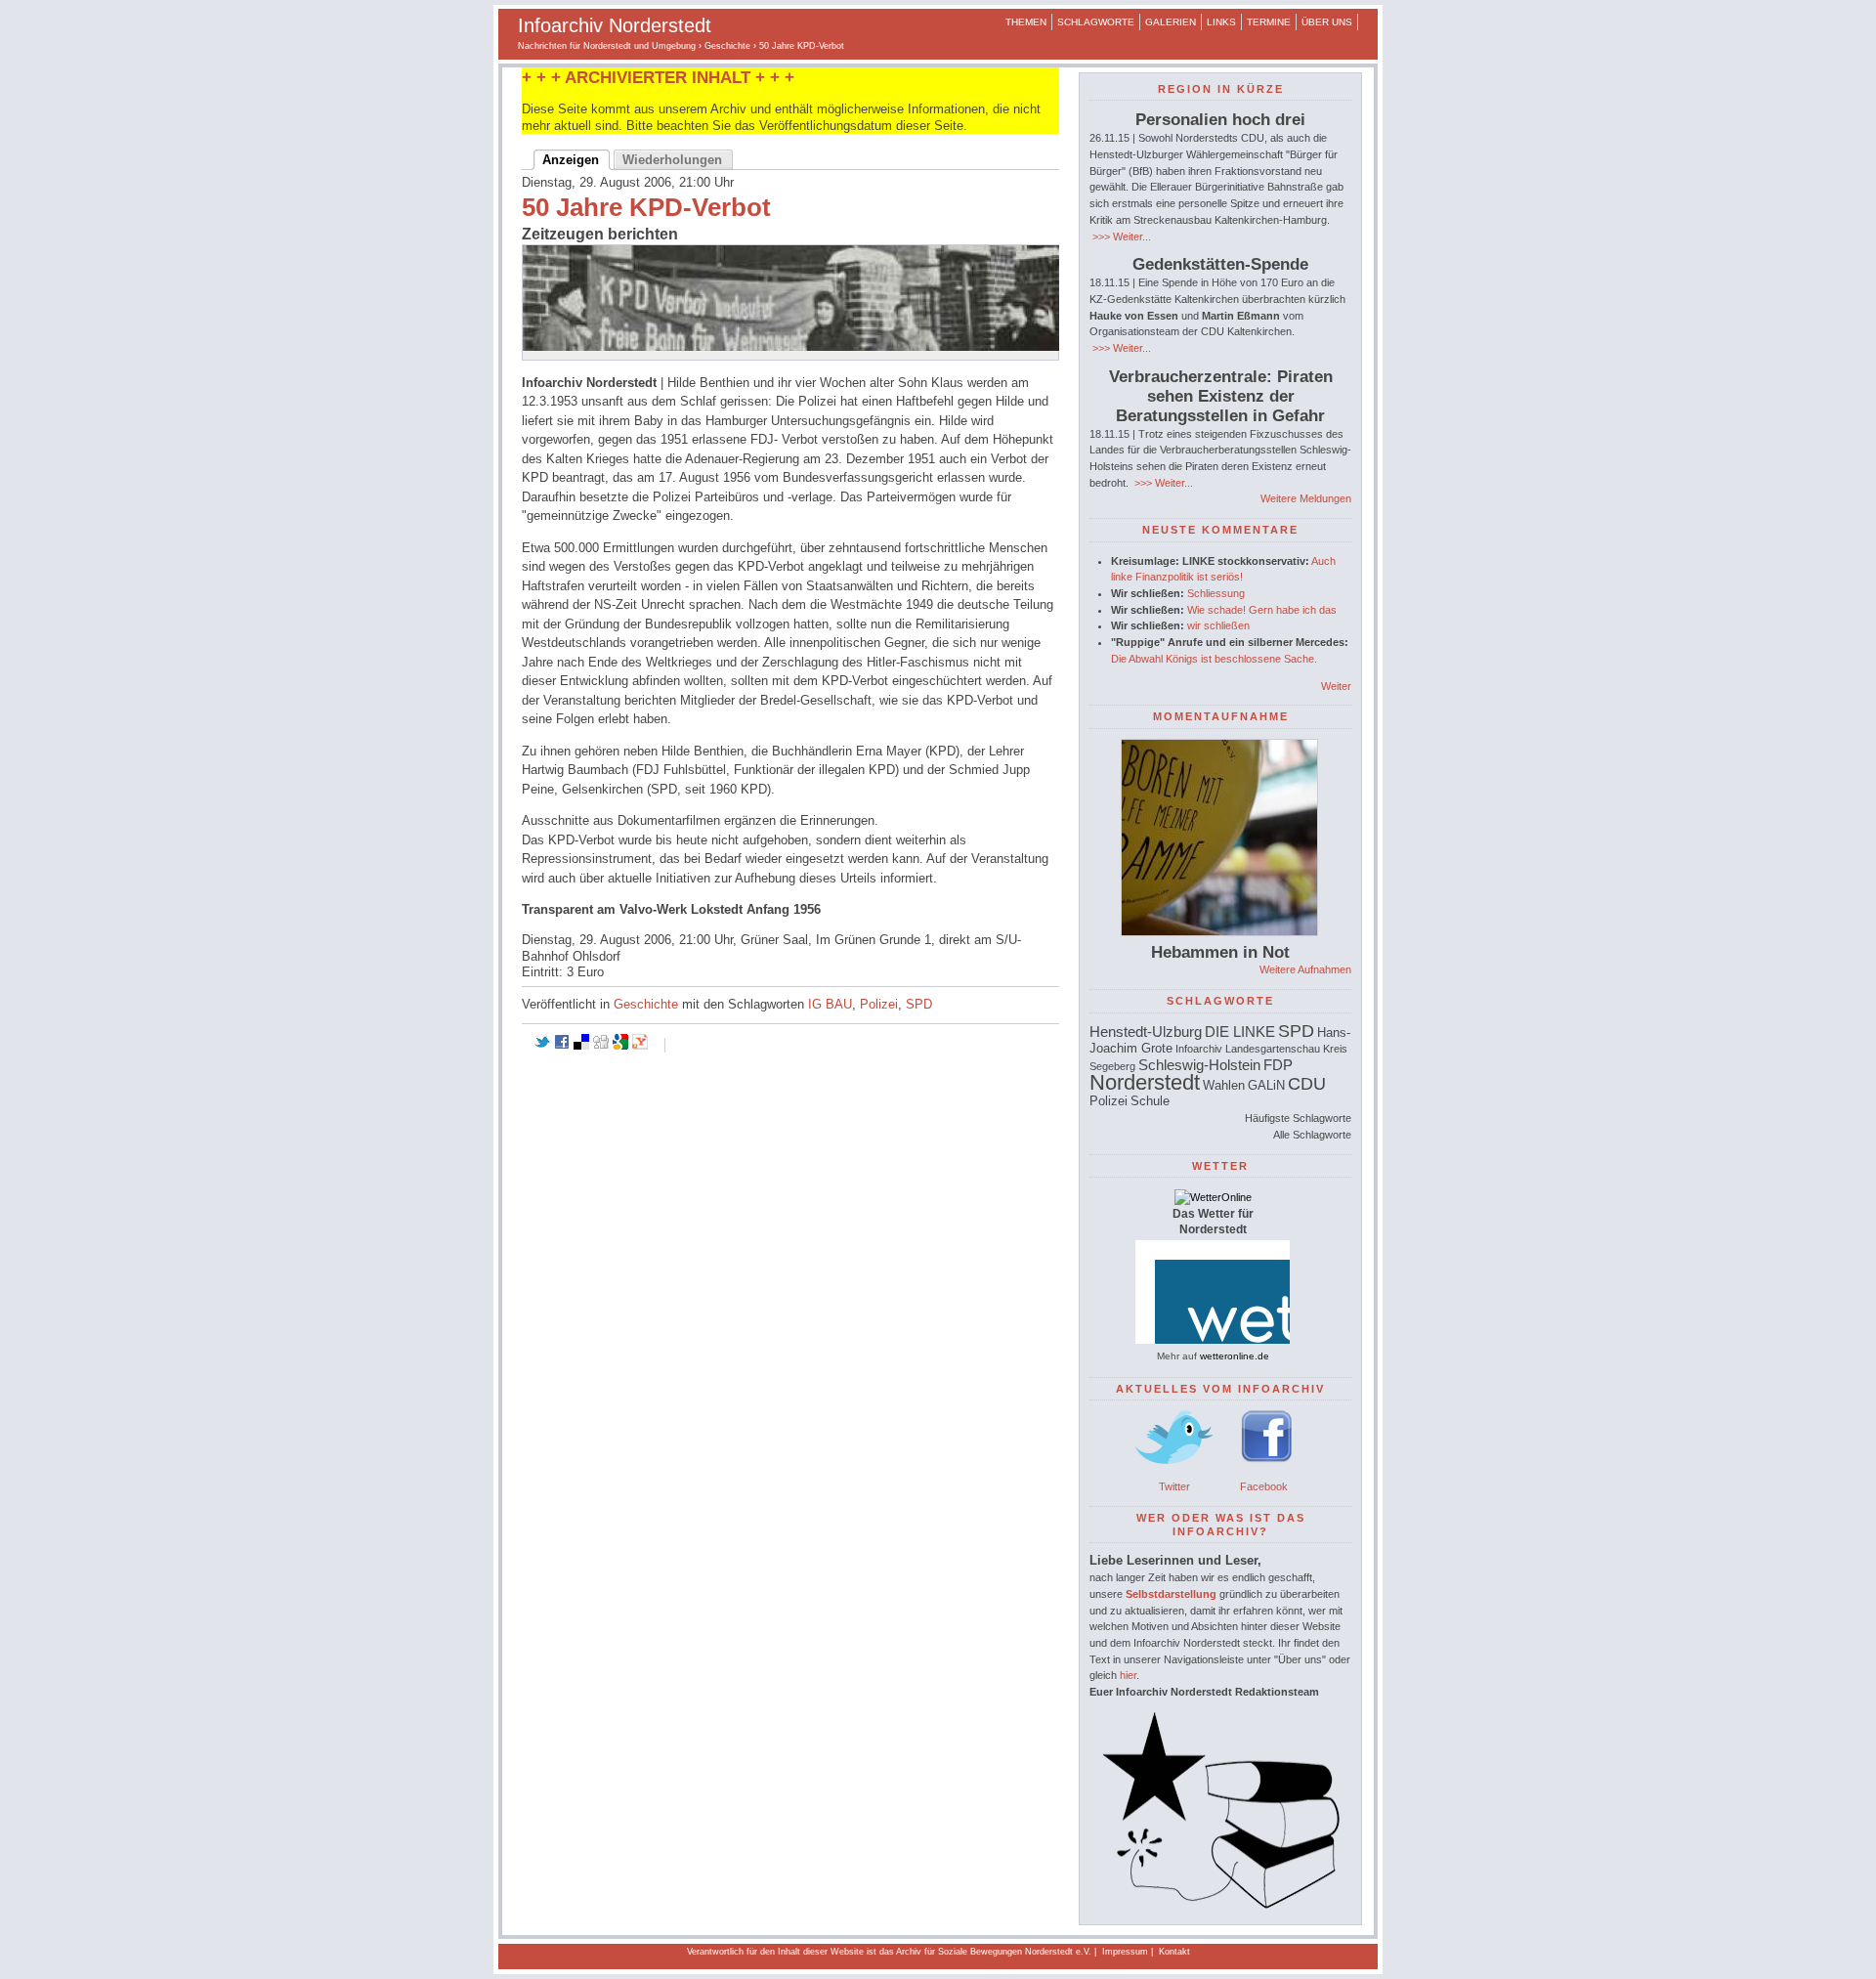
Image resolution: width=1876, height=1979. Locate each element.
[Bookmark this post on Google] (620, 1045)
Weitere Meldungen (1306, 498)
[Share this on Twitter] (542, 1045)
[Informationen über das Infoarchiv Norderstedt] (1220, 1905)
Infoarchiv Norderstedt (615, 25)
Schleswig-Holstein (1199, 1065)
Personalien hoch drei (1220, 120)
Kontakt (1174, 1952)
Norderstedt (1145, 1082)
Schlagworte (1096, 22)
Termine (1269, 22)
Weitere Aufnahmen (1305, 969)
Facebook (1264, 1486)
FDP (1278, 1065)
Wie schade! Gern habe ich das (1262, 610)
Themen (1026, 22)
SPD (919, 1004)
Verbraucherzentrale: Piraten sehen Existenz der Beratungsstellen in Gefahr (1221, 396)
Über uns (1327, 22)
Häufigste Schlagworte (1298, 1118)
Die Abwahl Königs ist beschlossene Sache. (1214, 659)
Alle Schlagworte (1312, 1135)
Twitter (1174, 1486)
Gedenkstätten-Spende (1220, 264)
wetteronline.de (1235, 1356)
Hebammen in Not (1220, 952)
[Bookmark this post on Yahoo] (640, 1045)
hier (1128, 1675)
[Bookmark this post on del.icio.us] (581, 1045)
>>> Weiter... (1120, 237)
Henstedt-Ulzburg (1146, 1032)
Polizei (879, 1004)
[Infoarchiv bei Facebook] (1267, 1470)
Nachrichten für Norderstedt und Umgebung (607, 46)
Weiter (1336, 686)
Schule (1150, 1101)
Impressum (1125, 1952)
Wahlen (1224, 1085)
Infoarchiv (1199, 1049)
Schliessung (1216, 593)
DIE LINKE (1240, 1032)
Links (1221, 22)
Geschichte (727, 46)
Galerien (1171, 22)
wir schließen (1218, 625)
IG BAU (830, 1004)
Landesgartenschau (1273, 1049)
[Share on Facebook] (562, 1045)
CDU (1307, 1084)
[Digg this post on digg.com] (601, 1045)
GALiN (1266, 1085)
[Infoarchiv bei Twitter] (1174, 1470)
